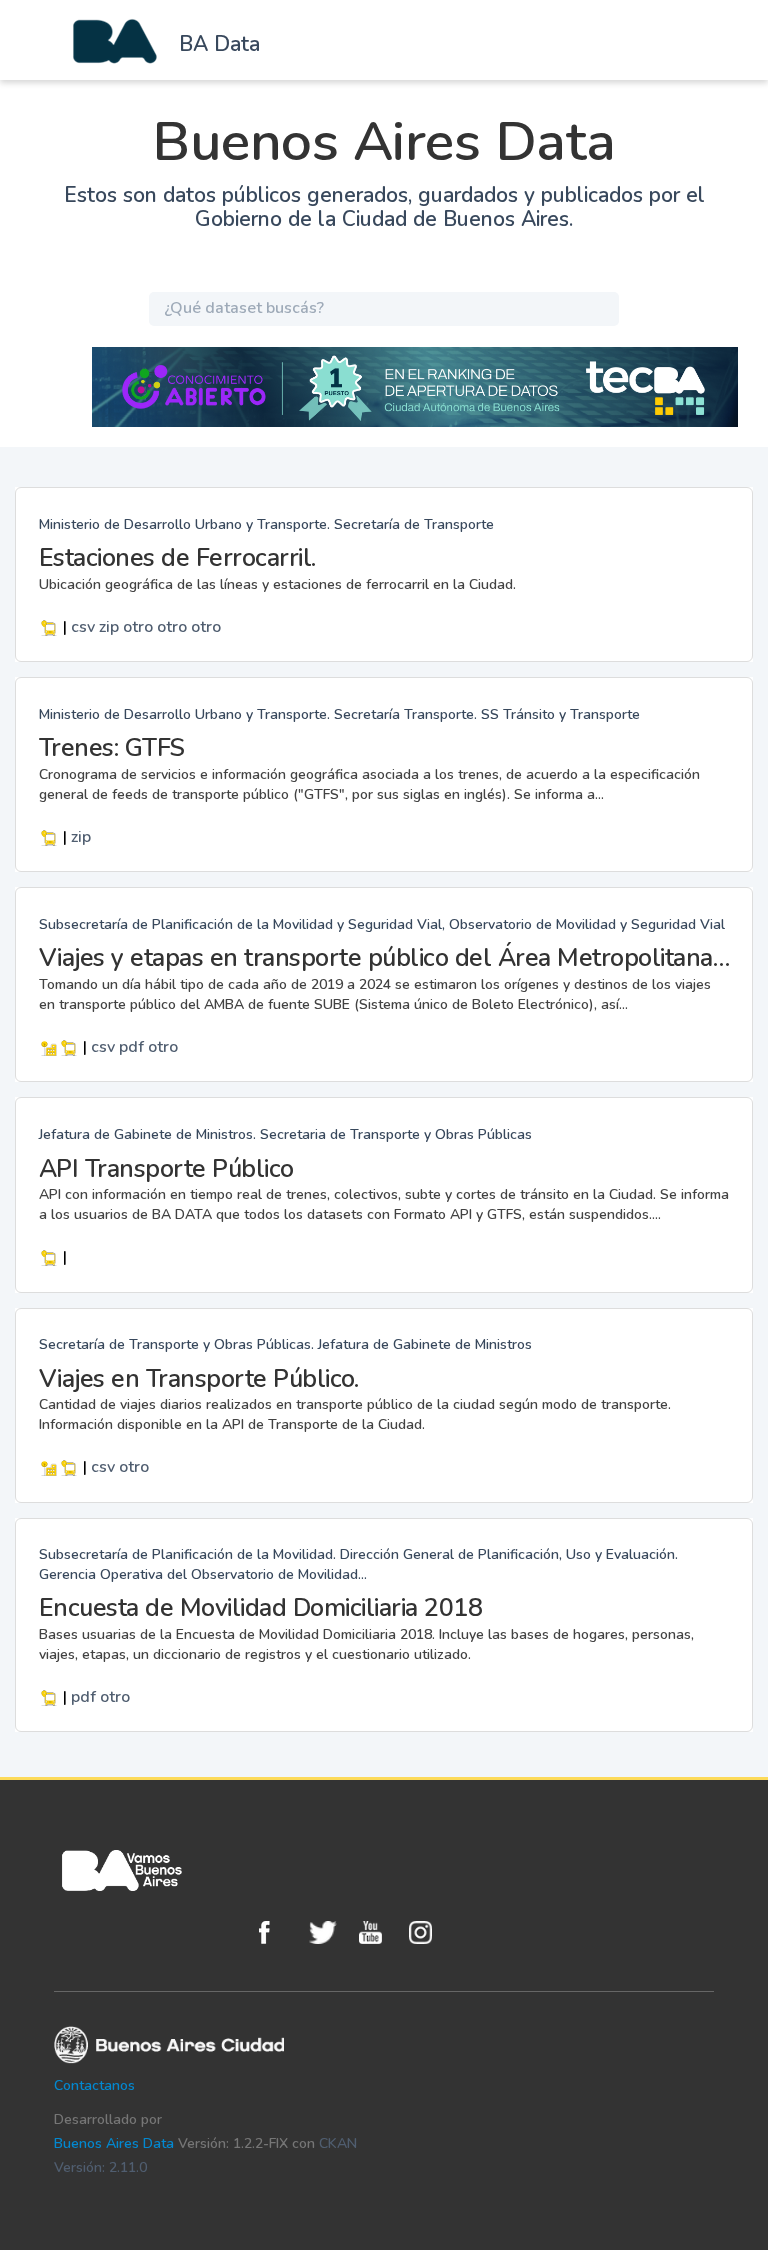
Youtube (379, 1932)
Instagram (429, 1932)
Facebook (279, 1932)
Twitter (329, 1932)
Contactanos (94, 2085)
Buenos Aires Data (114, 2143)
